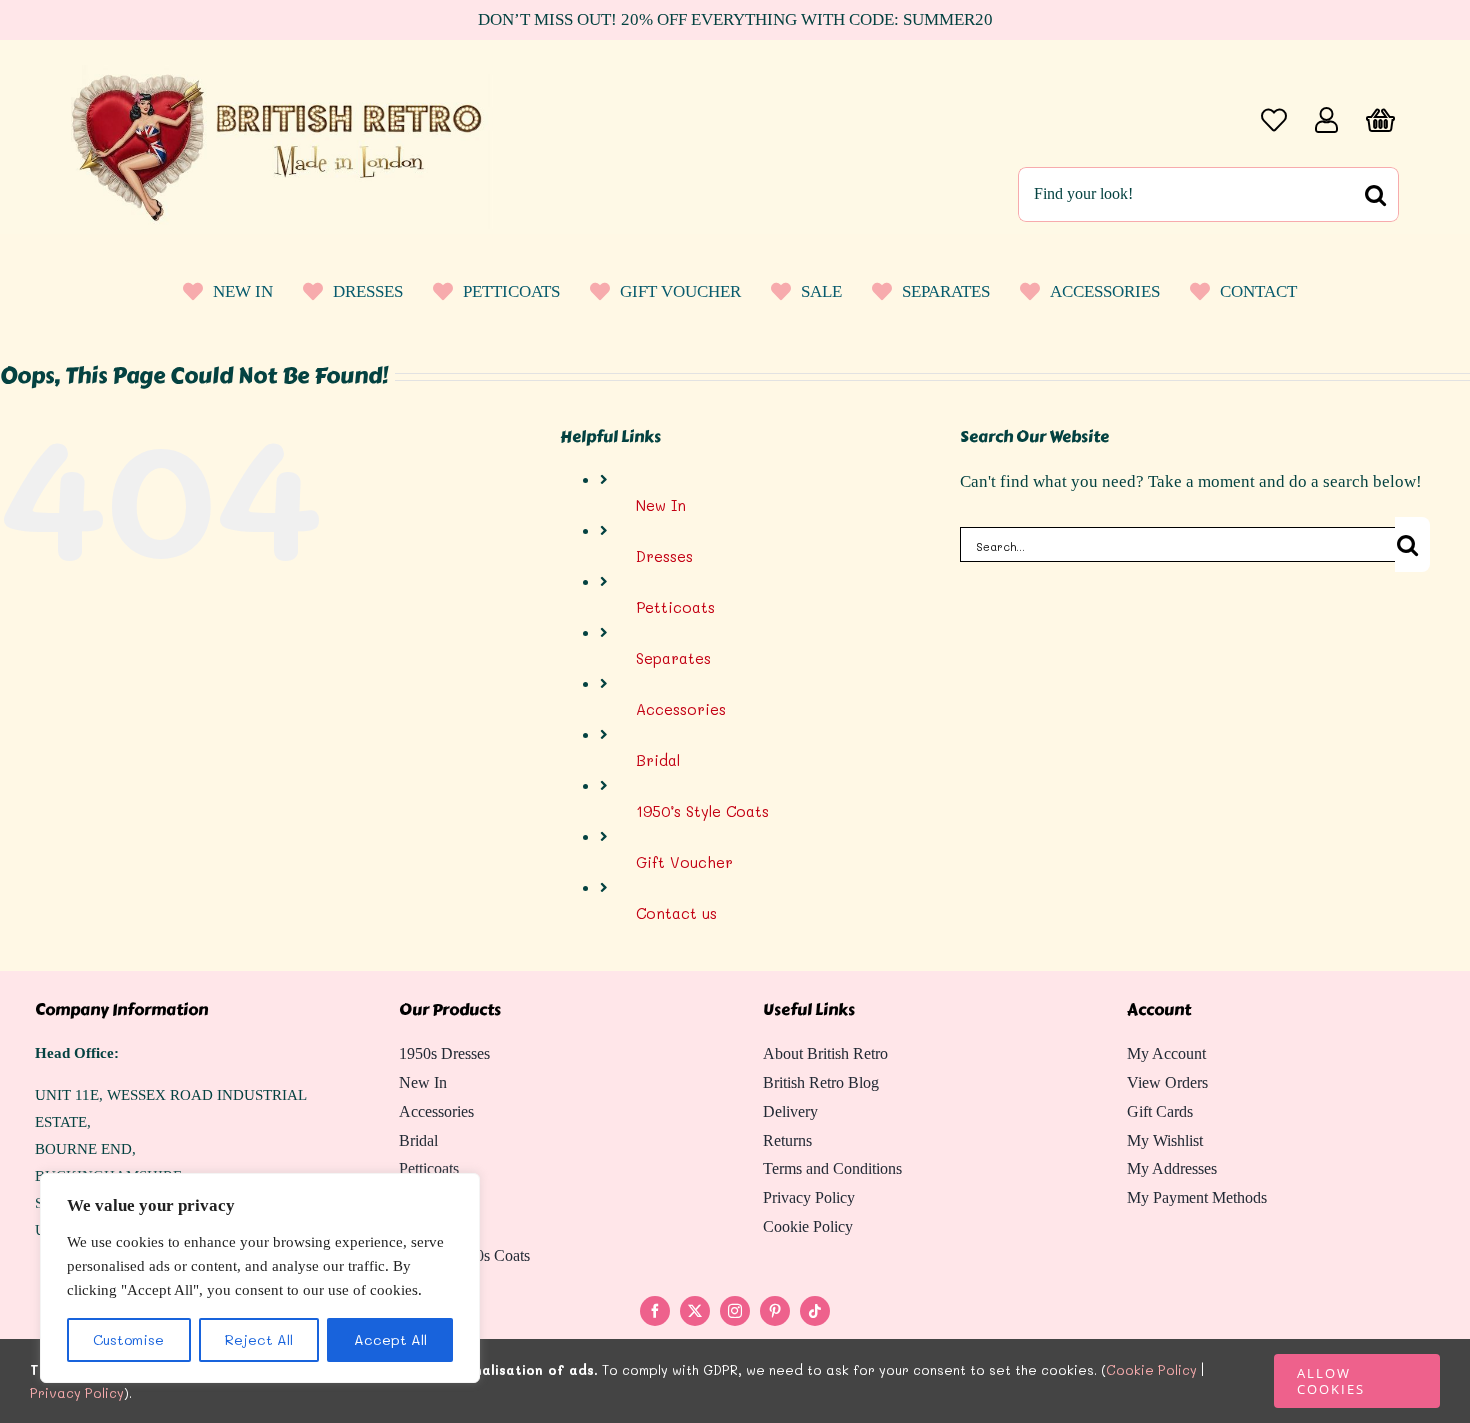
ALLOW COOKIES (1331, 1381)
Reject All (259, 1339)
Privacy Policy (77, 1392)
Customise (128, 1339)
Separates (673, 658)
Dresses (664, 556)
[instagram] (735, 1311)
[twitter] (695, 1311)
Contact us (676, 913)
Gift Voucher (684, 862)
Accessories (681, 709)
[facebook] (655, 1311)
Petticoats (675, 607)
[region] (260, 1278)
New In (661, 505)
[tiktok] (815, 1311)
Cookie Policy (1151, 1369)
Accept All (390, 1339)
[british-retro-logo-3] (283, 72)
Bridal (658, 760)
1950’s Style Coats (702, 811)
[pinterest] (775, 1311)
